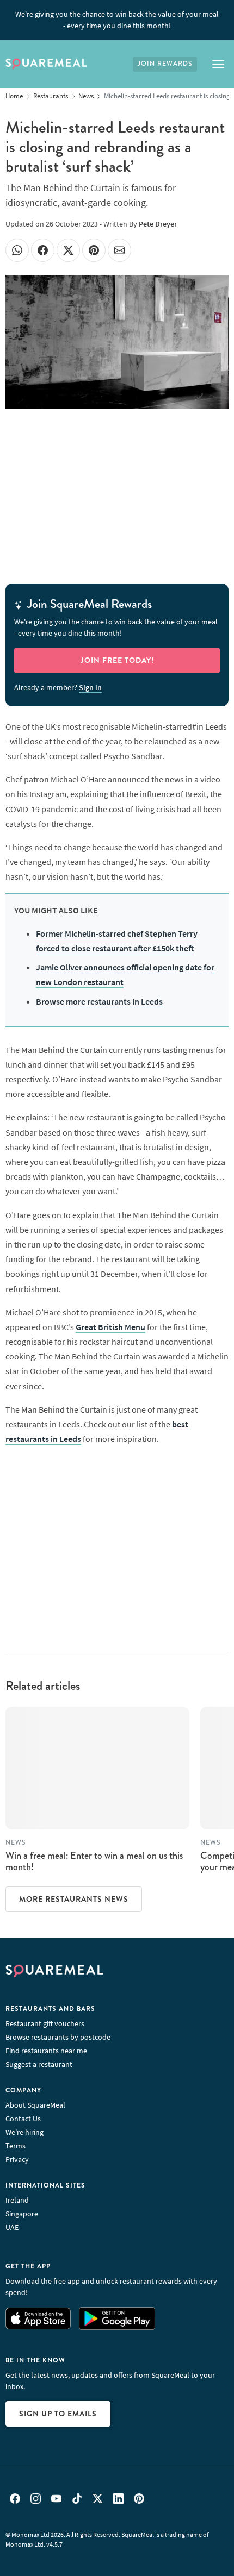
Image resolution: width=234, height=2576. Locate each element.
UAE (12, 2227)
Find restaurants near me (46, 2051)
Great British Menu (110, 1327)
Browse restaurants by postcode (58, 2037)
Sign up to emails (58, 2414)
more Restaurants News (74, 1899)
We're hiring (24, 2132)
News (16, 1843)
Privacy (17, 2159)
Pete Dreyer (158, 224)
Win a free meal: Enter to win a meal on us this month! (94, 1862)
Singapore (22, 2214)
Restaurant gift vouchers (45, 2023)
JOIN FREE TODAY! (117, 660)
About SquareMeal (35, 2105)
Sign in (90, 687)
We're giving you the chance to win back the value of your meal (117, 20)
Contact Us (23, 2119)
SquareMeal (46, 64)
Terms (16, 2146)
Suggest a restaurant (39, 2064)
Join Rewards (165, 64)
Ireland (17, 2200)
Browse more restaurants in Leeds (99, 1001)
